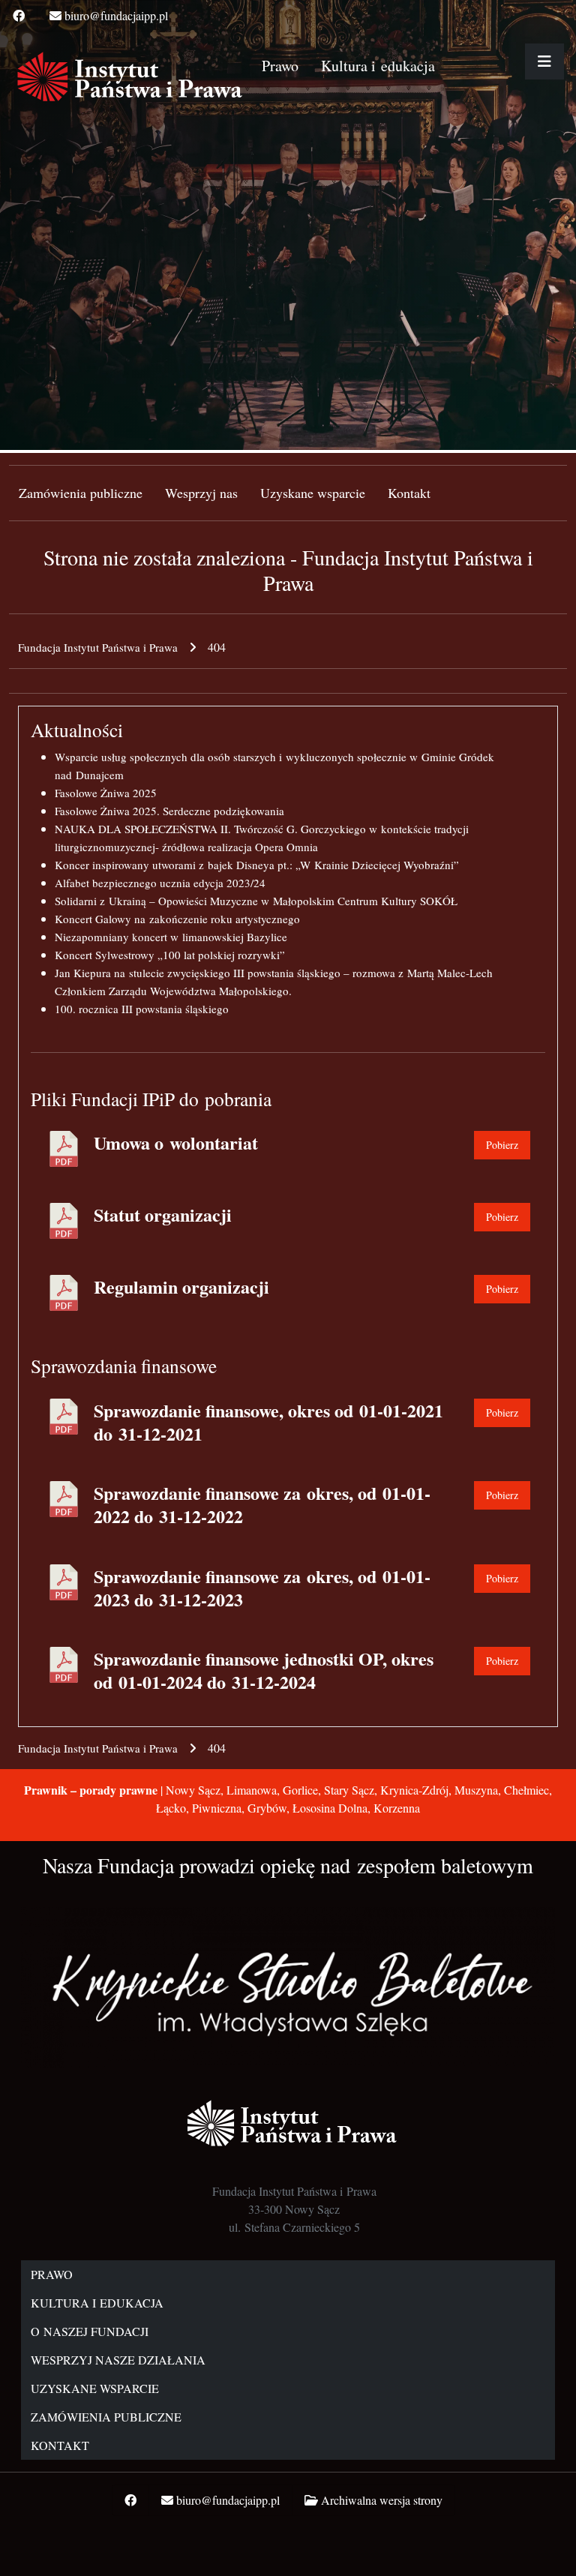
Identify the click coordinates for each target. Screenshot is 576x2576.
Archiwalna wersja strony (382, 2500)
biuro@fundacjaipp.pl (116, 15)
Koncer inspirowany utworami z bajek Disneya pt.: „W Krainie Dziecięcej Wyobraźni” (257, 865)
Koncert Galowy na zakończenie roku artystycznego (177, 919)
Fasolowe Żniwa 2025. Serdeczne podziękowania (169, 811)
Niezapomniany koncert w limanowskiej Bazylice (171, 937)
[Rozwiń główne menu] (544, 61)
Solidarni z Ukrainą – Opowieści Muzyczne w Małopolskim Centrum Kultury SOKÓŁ (256, 901)
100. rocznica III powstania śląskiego (142, 1009)
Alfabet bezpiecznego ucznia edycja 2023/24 (160, 883)
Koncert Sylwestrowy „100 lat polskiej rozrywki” (170, 955)
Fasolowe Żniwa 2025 (106, 793)
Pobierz (502, 1145)
